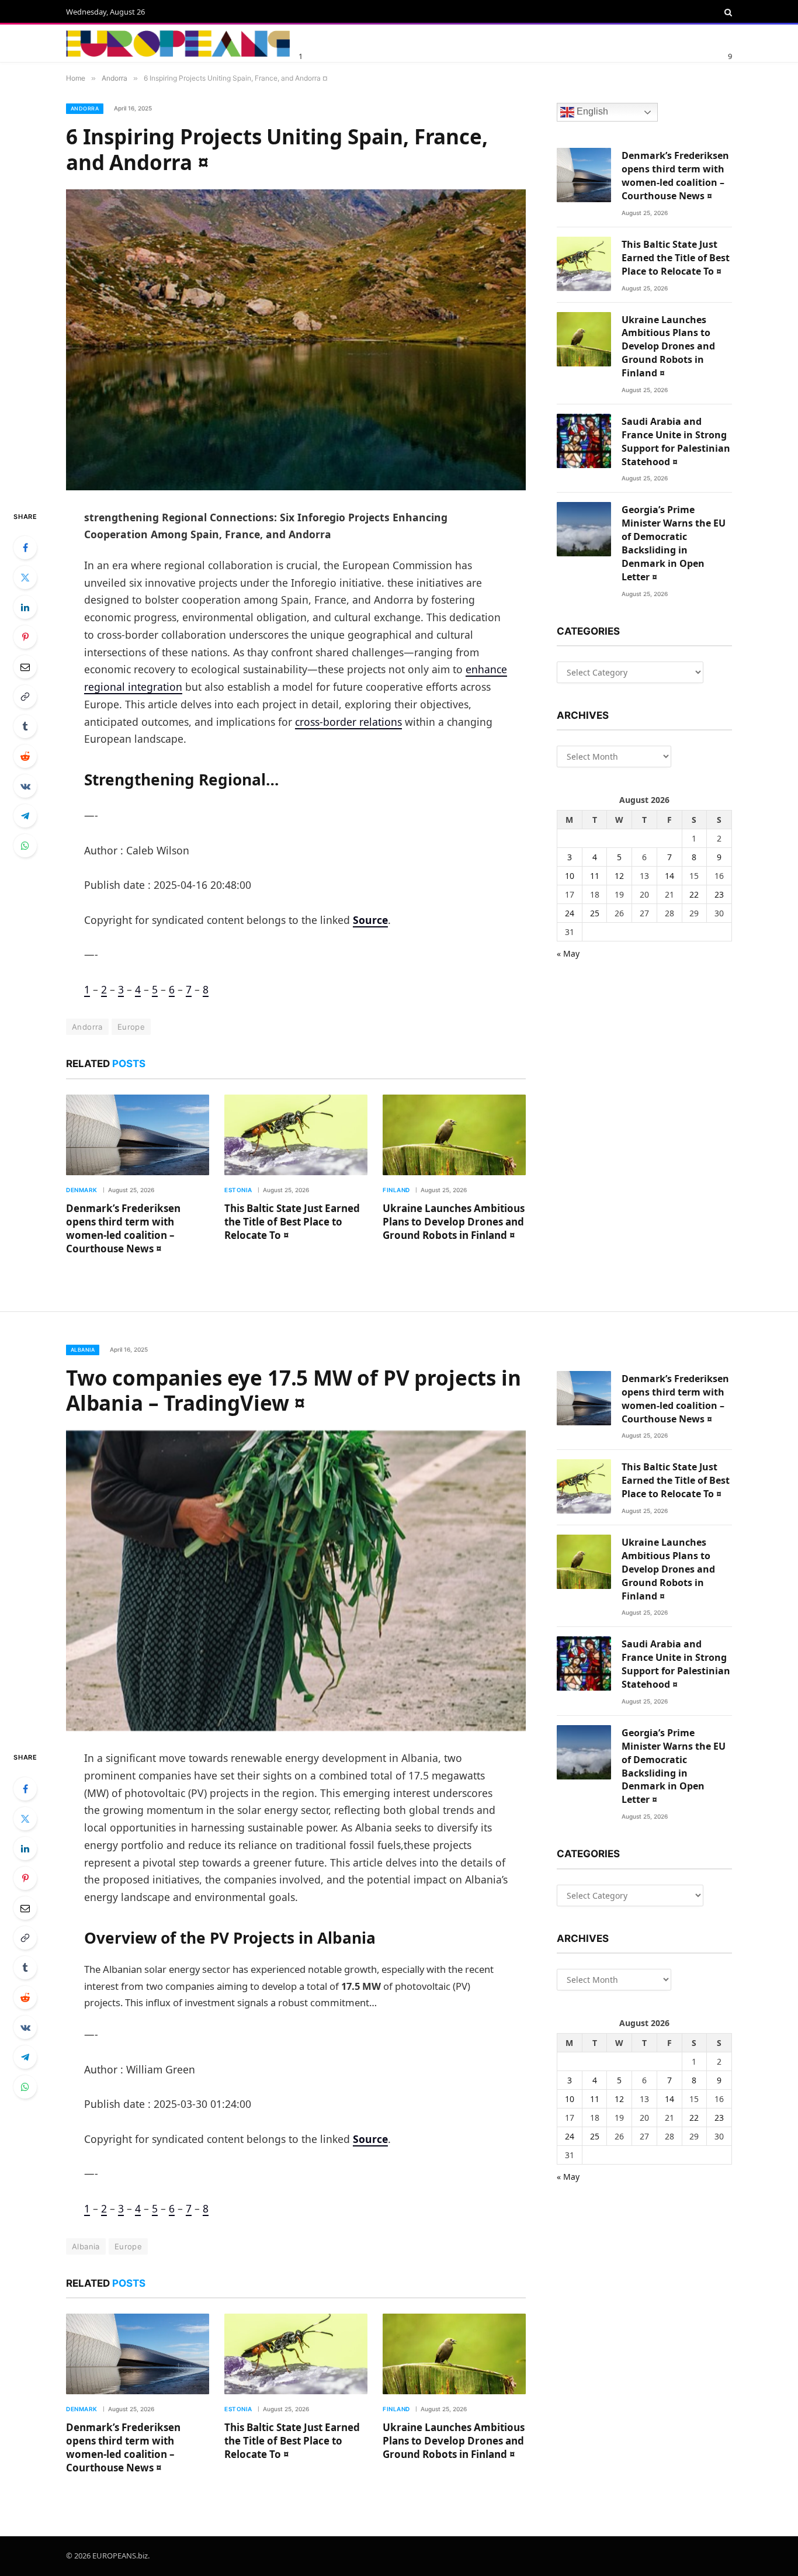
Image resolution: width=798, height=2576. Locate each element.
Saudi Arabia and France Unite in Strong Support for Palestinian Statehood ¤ (676, 442)
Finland (396, 1190)
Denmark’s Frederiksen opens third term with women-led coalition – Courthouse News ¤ (123, 1228)
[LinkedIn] (25, 607)
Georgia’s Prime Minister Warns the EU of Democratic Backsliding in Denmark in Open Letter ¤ (674, 543)
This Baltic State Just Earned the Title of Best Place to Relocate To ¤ (292, 1222)
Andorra (85, 108)
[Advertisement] (439, 41)
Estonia (238, 1190)
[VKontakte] (25, 786)
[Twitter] (25, 577)
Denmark (82, 1190)
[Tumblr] (25, 726)
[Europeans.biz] (178, 44)
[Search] (727, 12)
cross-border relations (348, 722)
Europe (131, 1027)
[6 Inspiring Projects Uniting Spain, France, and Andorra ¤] (296, 340)
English (591, 112)
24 (570, 913)
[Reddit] (25, 756)
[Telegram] (25, 816)
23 (719, 894)
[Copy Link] (25, 697)
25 (595, 913)
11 (595, 876)
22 (694, 894)
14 (669, 876)
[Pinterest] (25, 637)
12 (619, 876)
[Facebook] (25, 548)
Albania (83, 1350)
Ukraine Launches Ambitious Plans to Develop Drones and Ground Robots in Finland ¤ (454, 1222)
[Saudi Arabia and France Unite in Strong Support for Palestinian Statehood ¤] (584, 441)
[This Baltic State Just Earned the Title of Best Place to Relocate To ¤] (296, 1135)
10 (570, 876)
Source (370, 920)
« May (568, 953)
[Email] (25, 667)
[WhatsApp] (25, 846)
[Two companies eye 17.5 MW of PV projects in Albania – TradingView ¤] (296, 1581)
